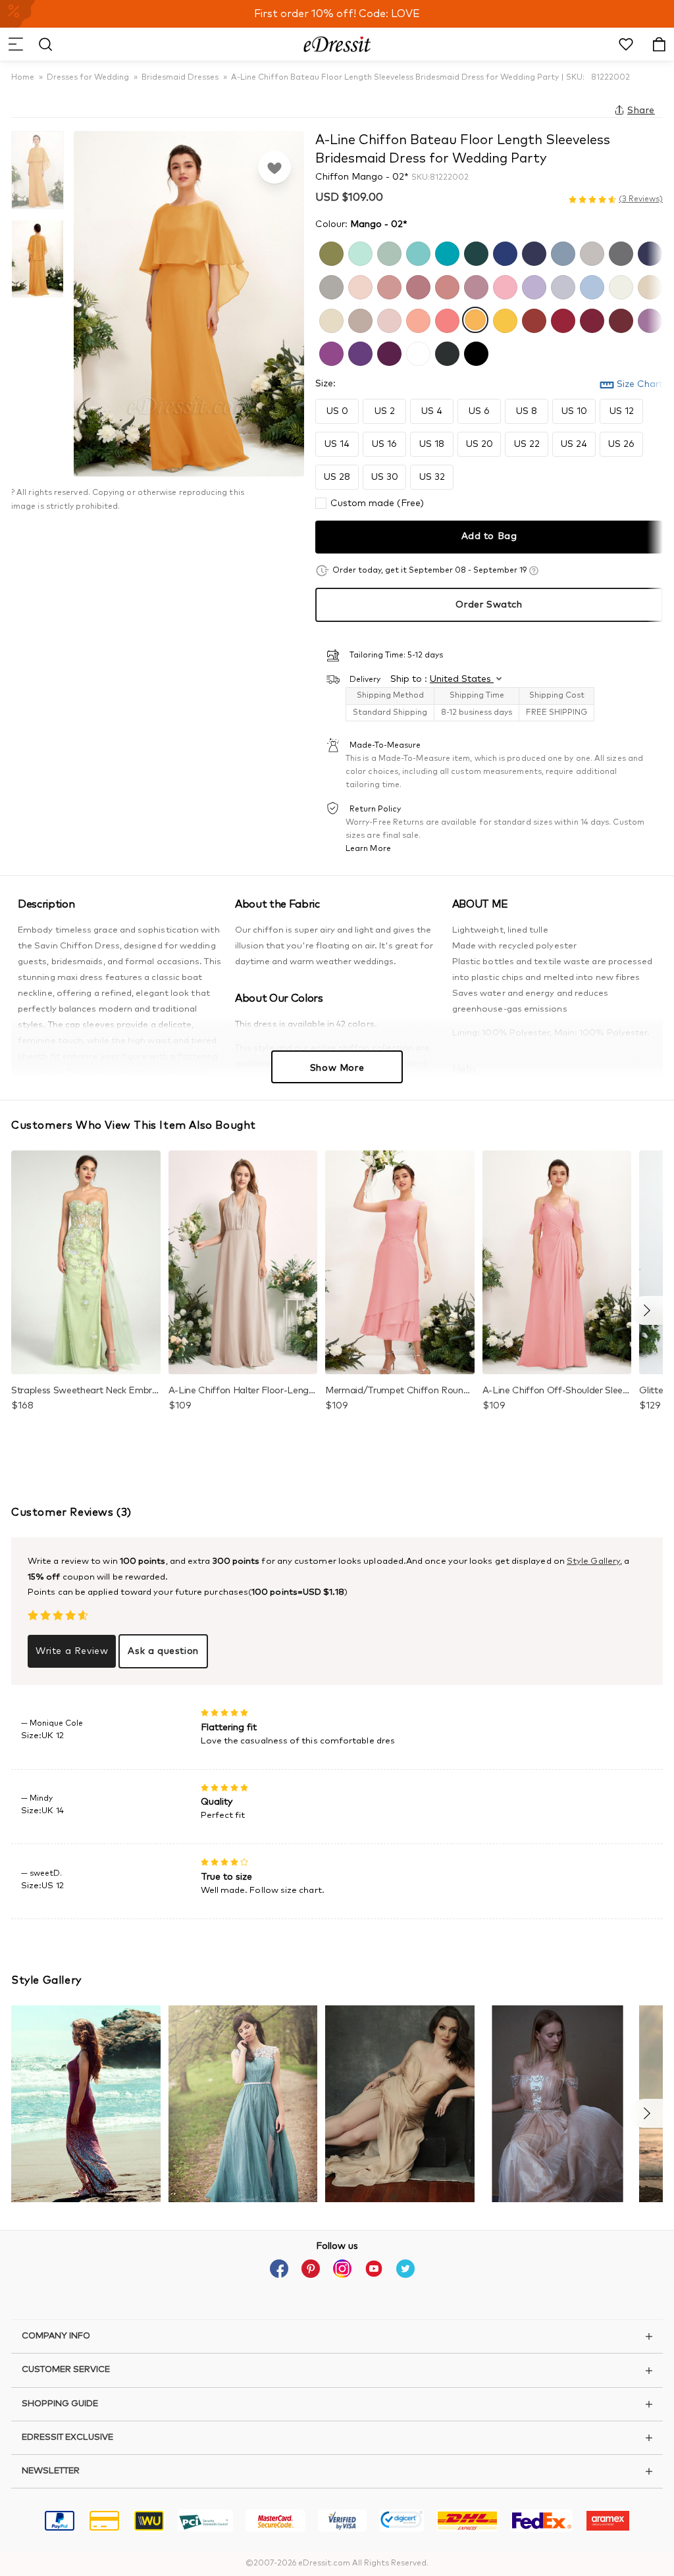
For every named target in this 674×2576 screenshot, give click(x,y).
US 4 (432, 411)
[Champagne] (330, 319)
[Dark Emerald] (475, 252)
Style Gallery (593, 1561)
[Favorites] (274, 167)
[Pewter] (446, 352)
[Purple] (330, 352)
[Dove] (330, 286)
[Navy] (532, 252)
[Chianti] (619, 319)
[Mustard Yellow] (504, 319)
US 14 (337, 444)
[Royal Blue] (504, 252)
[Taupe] (359, 319)
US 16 (384, 444)
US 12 (622, 411)
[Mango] (475, 319)
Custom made (377, 503)
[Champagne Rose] (446, 286)
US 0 (337, 411)
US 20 (480, 444)
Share (641, 111)
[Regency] (359, 352)
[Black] (475, 352)
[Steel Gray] (619, 252)
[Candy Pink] (504, 286)
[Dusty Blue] (561, 252)
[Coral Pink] (446, 319)
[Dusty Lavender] (561, 286)
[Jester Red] (561, 319)
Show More (337, 1068)
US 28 (337, 477)
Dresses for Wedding (88, 78)
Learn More (368, 849)
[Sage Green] (388, 252)
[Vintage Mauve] (475, 286)
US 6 (479, 411)
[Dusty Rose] (388, 286)
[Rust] (532, 319)
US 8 (527, 411)
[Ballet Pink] (388, 319)
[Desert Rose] (417, 286)
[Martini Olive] (330, 252)
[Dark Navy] (648, 252)
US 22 (527, 444)
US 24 (574, 444)
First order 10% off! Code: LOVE (337, 14)
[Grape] (388, 352)
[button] (15, 44)
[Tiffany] (417, 252)
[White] (417, 352)
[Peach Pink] (417, 319)
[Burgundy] (590, 319)
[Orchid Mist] (648, 319)
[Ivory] (619, 286)
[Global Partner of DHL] (467, 2523)
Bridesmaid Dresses (180, 78)
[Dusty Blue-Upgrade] (590, 286)
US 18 (432, 444)
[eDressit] (337, 44)
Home (23, 78)
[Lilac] (532, 286)
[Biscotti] (648, 286)
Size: (325, 384)
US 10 (574, 411)
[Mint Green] (359, 252)
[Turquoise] (446, 252)
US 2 (385, 411)
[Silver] (590, 252)
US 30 (385, 477)
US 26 (621, 444)
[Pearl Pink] (359, 286)
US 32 (432, 477)
